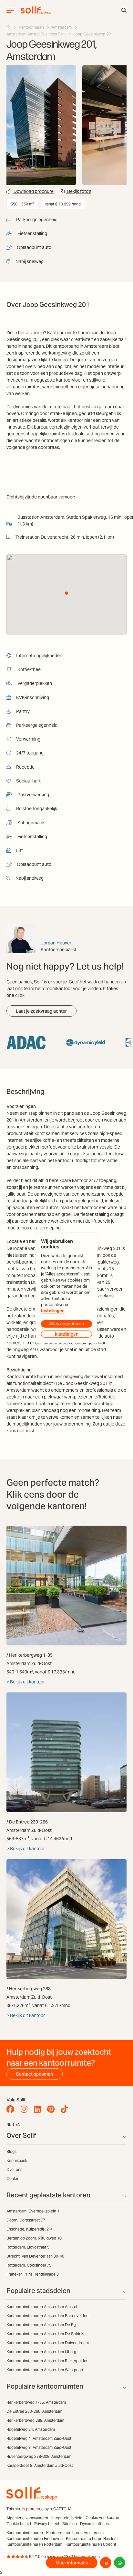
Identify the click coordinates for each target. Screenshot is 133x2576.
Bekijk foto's (79, 191)
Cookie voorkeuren (102, 2518)
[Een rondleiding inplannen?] (106, 2563)
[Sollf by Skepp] (36, 10)
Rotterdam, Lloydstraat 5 (28, 2247)
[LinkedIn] (39, 2109)
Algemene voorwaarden (27, 2518)
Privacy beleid (47, 2524)
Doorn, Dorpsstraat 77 (26, 2220)
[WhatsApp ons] (120, 2563)
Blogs (11, 2151)
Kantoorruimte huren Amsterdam (75, 2533)
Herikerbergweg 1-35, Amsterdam (36, 2402)
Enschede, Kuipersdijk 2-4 (30, 2229)
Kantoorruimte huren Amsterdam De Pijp (42, 2325)
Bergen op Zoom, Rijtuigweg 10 (34, 2238)
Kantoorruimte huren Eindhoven (35, 2538)
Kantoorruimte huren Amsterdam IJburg (41, 2352)
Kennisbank (17, 2160)
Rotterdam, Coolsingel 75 (29, 2265)
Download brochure (33, 191)
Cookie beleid (19, 2524)
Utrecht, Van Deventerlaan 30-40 (35, 2256)
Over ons (14, 2169)
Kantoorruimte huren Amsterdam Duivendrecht (48, 2343)
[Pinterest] (52, 2109)
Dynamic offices (94, 2524)
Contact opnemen (34, 2074)
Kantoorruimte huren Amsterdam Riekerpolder (47, 2361)
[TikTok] (66, 2109)
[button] (66, 593)
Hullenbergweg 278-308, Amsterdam (39, 2456)
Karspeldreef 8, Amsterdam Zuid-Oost (40, 2465)
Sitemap (70, 2524)
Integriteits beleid (67, 2518)
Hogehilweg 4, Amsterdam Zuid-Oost (39, 2438)
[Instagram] (26, 2109)
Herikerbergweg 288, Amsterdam (35, 2420)
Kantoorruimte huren (25, 2533)
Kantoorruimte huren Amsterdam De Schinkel (46, 2334)
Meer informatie (72, 2563)
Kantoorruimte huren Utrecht (91, 2544)
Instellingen (53, 1311)
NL (9, 2124)
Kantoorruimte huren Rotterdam (34, 2544)
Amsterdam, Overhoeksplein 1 (33, 2211)
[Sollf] (9, 27)
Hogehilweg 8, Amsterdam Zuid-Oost (39, 2447)
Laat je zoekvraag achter (41, 1011)
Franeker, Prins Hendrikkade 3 (33, 2274)
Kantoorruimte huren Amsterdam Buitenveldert (48, 2316)
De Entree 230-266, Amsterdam (34, 2411)
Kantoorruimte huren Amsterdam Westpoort (45, 2370)
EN (18, 2124)
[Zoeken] (124, 10)
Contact (14, 2178)
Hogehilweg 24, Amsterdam (31, 2429)
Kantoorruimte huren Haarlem (92, 2538)
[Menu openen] (10, 10)
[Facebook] (12, 2109)
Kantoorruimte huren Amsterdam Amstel (42, 2307)
